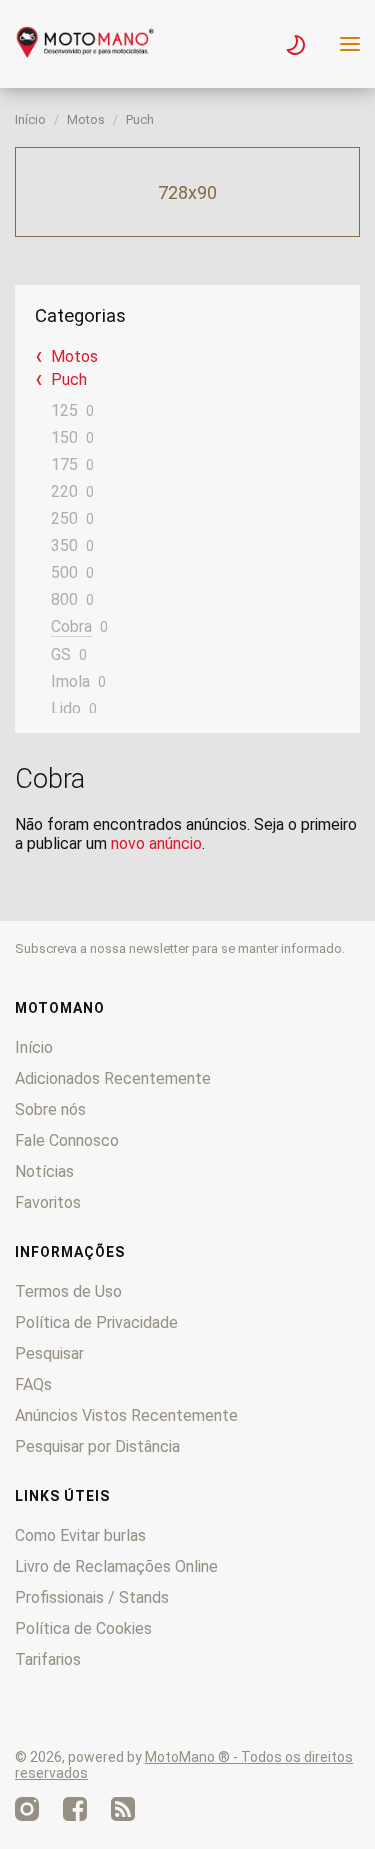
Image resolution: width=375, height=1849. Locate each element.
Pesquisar (49, 1353)
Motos (86, 119)
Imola (70, 681)
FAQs (33, 1384)
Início (30, 119)
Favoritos (48, 1202)
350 (64, 545)
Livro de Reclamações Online (116, 1566)
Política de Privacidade (96, 1322)
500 (64, 572)
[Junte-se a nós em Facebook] (75, 1809)
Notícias (44, 1171)
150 (64, 437)
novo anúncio (156, 843)
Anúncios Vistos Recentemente (126, 1415)
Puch (140, 119)
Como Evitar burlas (80, 1535)
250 (64, 518)
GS (61, 654)
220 (64, 491)
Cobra (71, 626)
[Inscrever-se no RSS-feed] (123, 1809)
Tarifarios (48, 1659)
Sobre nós (50, 1109)
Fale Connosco (67, 1140)
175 (64, 464)
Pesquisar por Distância (97, 1446)
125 (64, 410)
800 (64, 599)
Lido (66, 708)
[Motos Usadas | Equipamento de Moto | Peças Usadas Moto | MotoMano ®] (85, 52)
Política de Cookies (83, 1628)
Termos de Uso (68, 1291)
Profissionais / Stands (92, 1597)
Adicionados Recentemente (113, 1078)
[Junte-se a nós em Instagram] (27, 1809)
